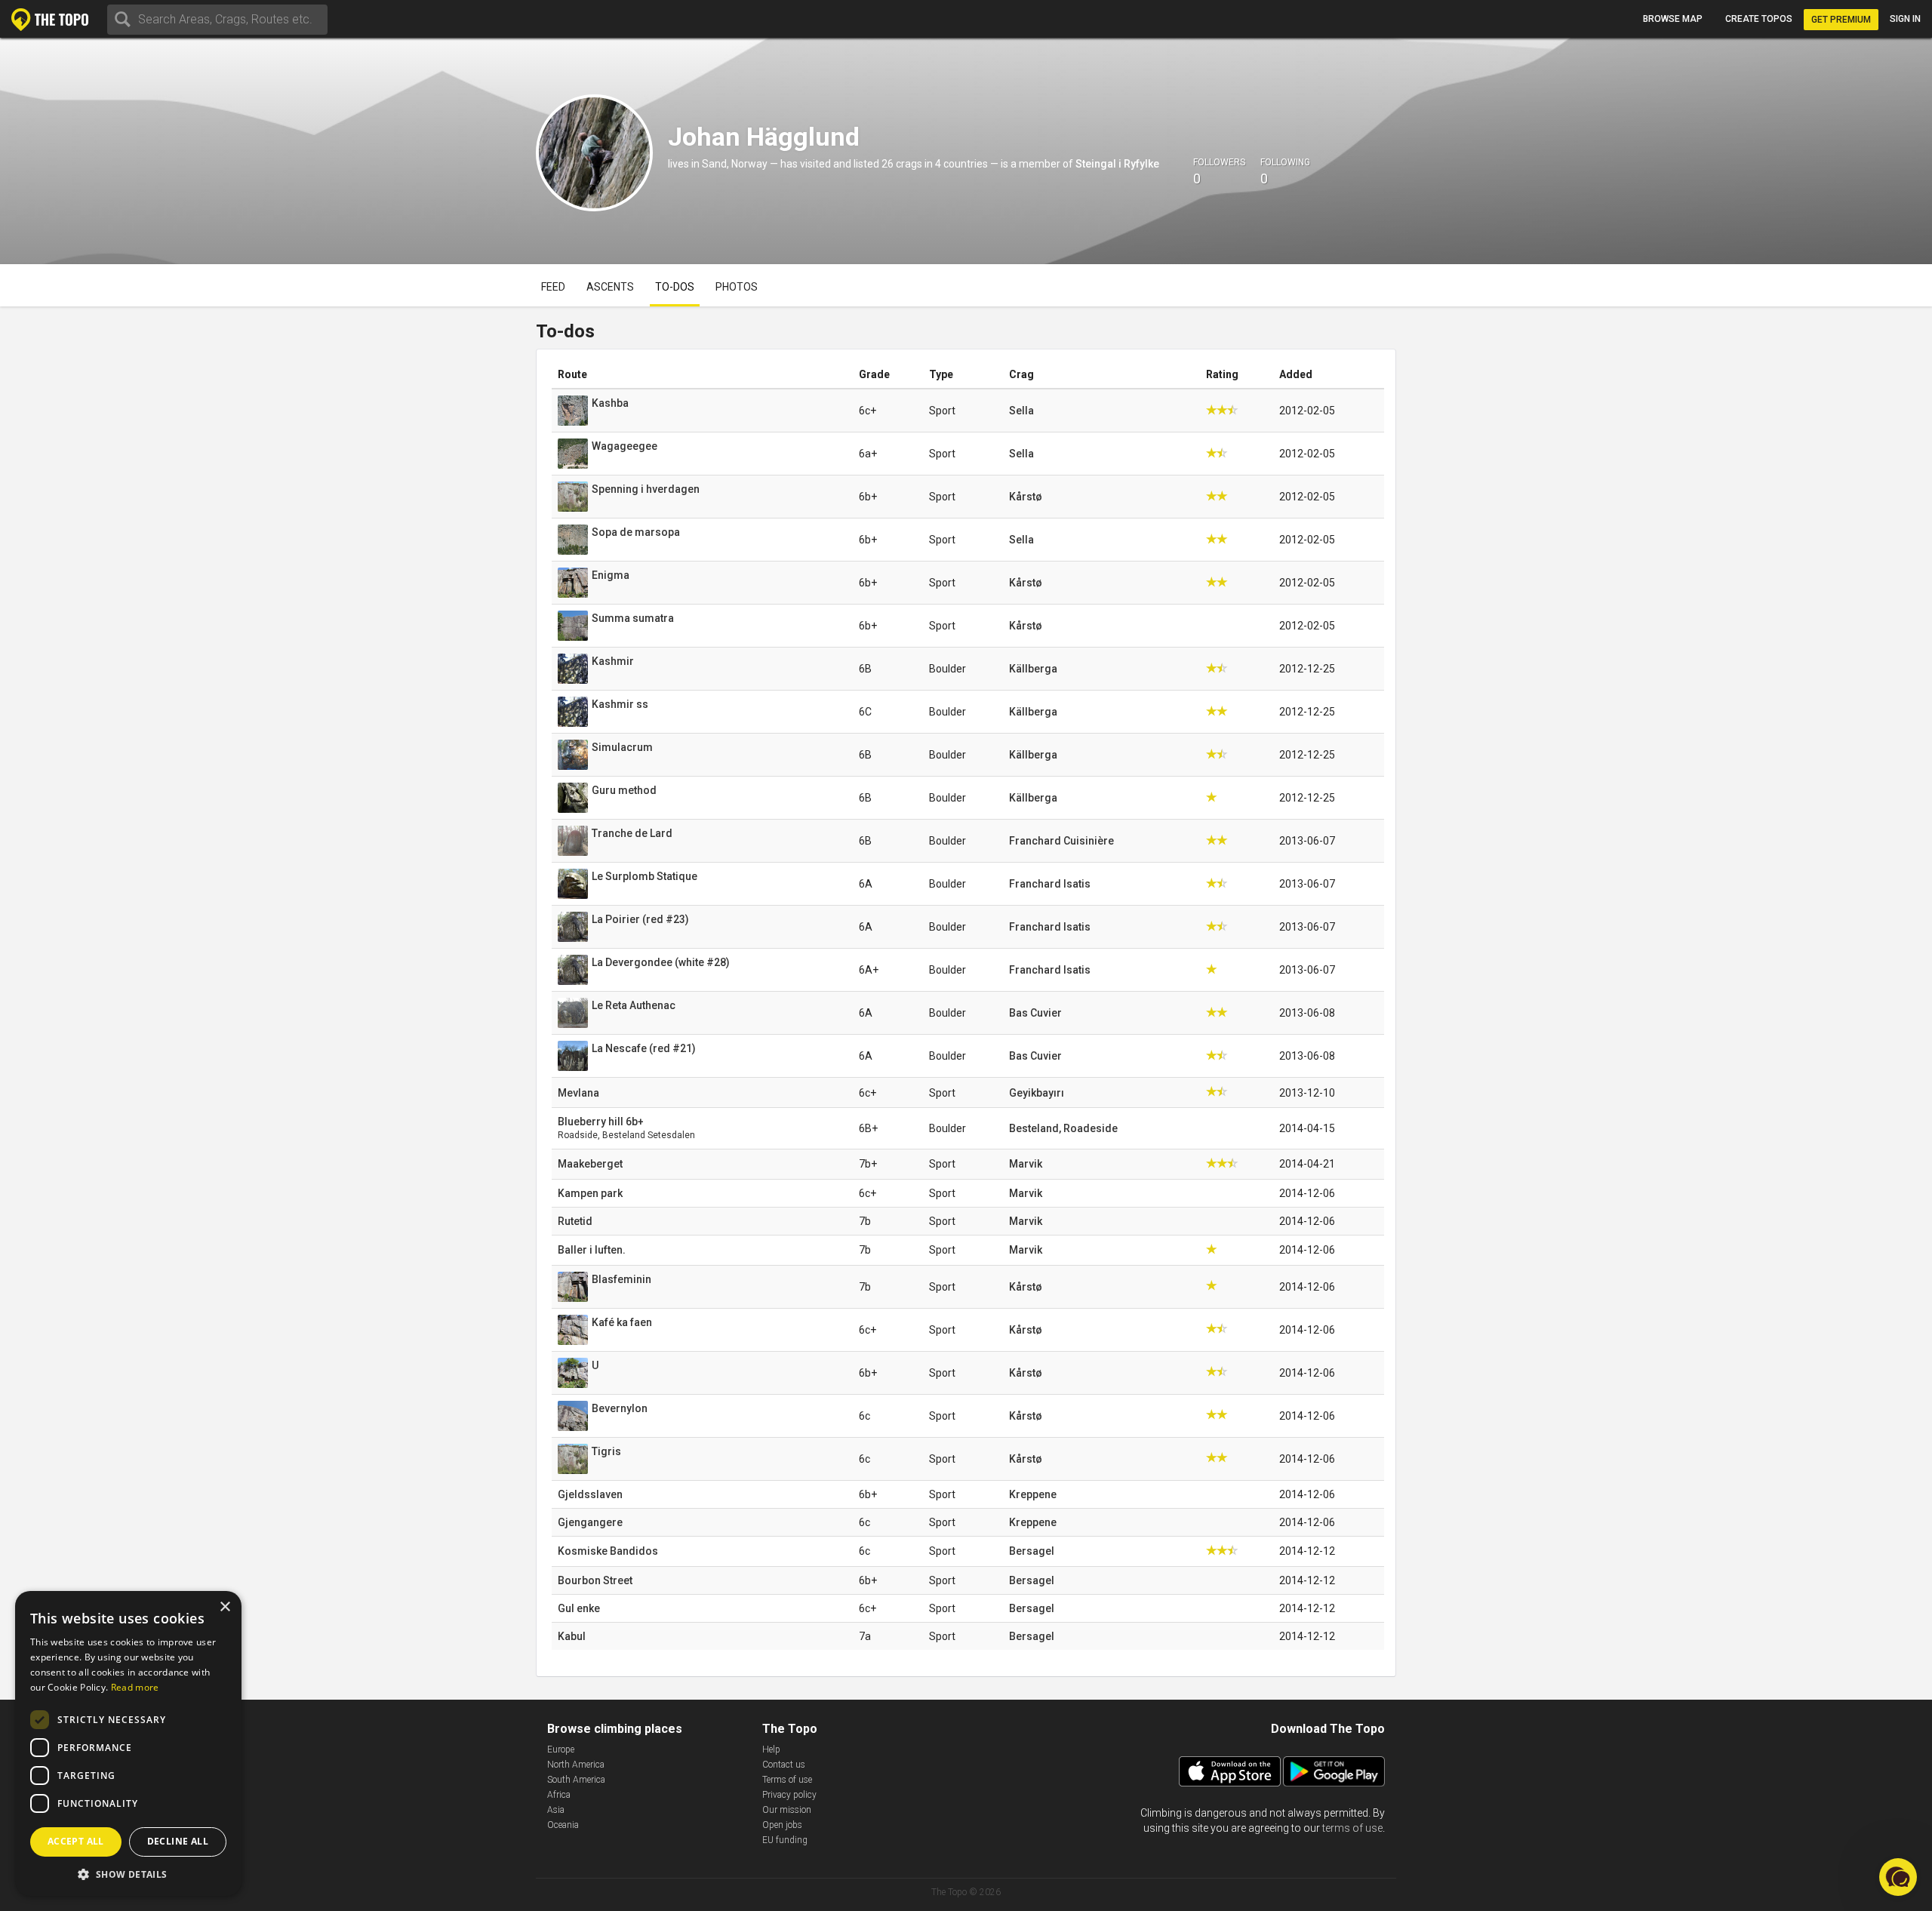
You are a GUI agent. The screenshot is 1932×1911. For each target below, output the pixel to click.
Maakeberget (590, 1164)
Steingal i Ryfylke (1117, 164)
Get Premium (1841, 20)
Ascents (610, 287)
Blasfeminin (621, 1279)
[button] (128, 1874)
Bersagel (1032, 1551)
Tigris (606, 1451)
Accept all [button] (76, 1841)
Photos (737, 287)
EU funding (785, 1840)
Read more (135, 1687)
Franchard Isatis (1050, 884)
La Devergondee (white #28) (661, 962)
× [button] (225, 1607)
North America (576, 1765)
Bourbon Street (595, 1580)
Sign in (1905, 19)
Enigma (611, 575)
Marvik (1026, 1164)
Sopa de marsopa (636, 532)
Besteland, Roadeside (1063, 1128)
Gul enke (579, 1608)
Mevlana (578, 1093)
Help (771, 1749)
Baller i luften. (592, 1250)
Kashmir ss (620, 704)
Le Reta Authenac (634, 1005)
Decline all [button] (178, 1841)
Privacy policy (789, 1795)
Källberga (1033, 669)
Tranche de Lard (632, 833)
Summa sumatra (633, 618)
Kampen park (590, 1193)
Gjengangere (590, 1522)
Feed (553, 287)
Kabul (572, 1636)
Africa (559, 1795)
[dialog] (128, 1743)
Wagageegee (625, 446)
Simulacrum (622, 747)
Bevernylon (620, 1408)
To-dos (675, 287)
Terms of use (787, 1780)
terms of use (1352, 1828)
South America (576, 1780)
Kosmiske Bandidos (608, 1551)
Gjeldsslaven (590, 1494)
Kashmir (613, 661)
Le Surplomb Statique (645, 876)
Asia (556, 1810)
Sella (1021, 411)
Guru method (624, 790)
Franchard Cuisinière (1061, 841)
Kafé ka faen (622, 1322)
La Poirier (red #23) (640, 919)
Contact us (784, 1765)
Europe (561, 1749)
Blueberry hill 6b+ (601, 1122)
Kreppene (1033, 1494)
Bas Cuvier (1035, 1013)
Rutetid (575, 1221)
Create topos (1759, 19)
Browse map (1673, 19)
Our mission (787, 1810)
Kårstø (1026, 497)
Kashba (610, 403)
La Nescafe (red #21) (644, 1048)
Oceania (563, 1825)
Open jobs (782, 1825)
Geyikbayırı (1037, 1093)
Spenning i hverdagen (646, 489)
